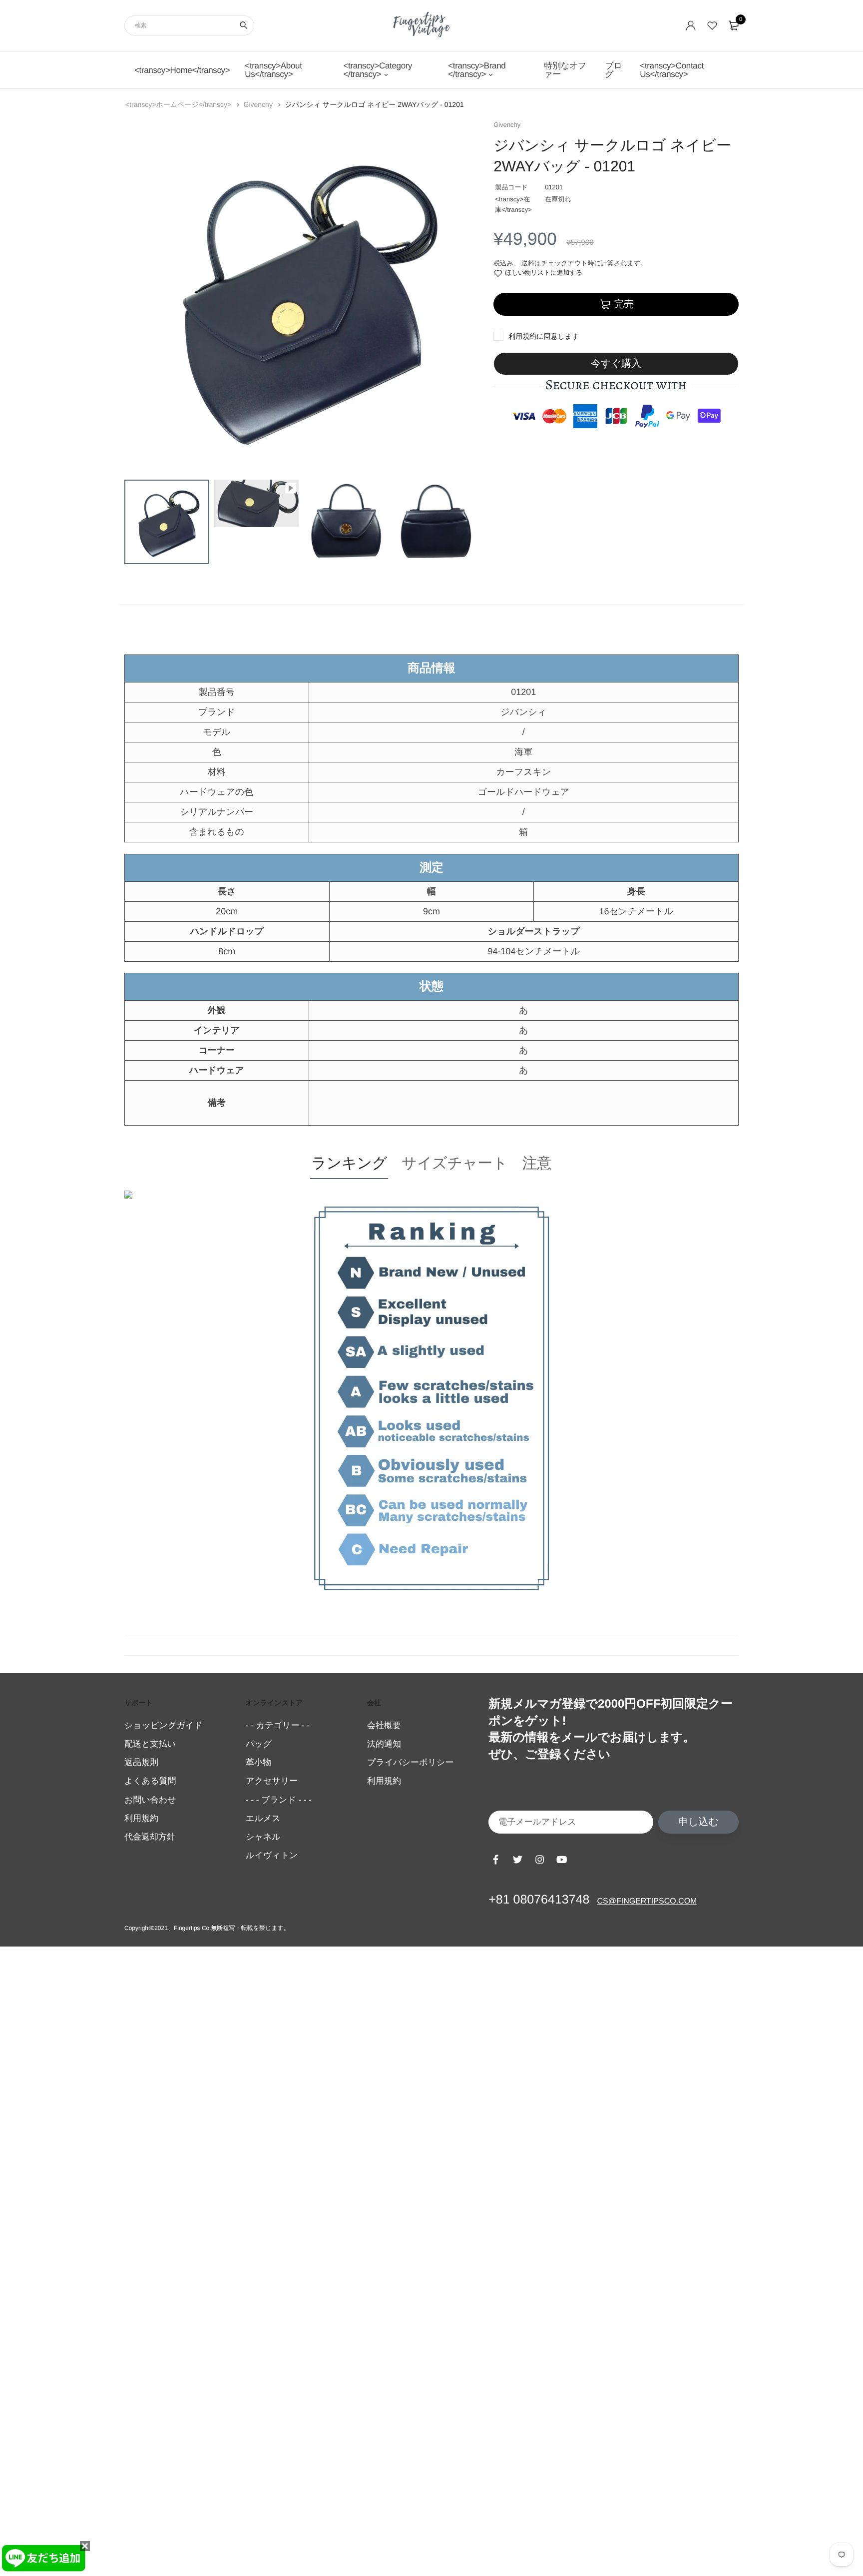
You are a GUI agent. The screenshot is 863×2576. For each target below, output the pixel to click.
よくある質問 (150, 1781)
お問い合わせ (150, 1800)
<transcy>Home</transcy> (182, 70)
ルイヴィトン (272, 1855)
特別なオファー (565, 70)
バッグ (259, 1744)
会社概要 (384, 1725)
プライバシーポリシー (410, 1762)
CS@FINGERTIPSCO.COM (647, 1901)
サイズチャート (454, 1163)
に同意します (544, 336)
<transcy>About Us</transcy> (273, 70)
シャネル (263, 1837)
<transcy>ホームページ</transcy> (179, 104)
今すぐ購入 (616, 364)
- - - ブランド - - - (279, 1800)
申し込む (698, 1822)
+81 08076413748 (539, 1900)
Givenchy (259, 104)
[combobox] (189, 25)
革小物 (258, 1762)
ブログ (613, 70)
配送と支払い (150, 1744)
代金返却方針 (150, 1837)
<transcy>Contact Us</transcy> (672, 70)
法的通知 (384, 1744)
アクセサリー (272, 1781)
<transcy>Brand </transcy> (477, 70)
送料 (528, 263)
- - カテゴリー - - (278, 1725)
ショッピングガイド (164, 1725)
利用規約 (522, 336)
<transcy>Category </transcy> (378, 70)
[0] (734, 25)
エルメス (263, 1818)
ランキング (349, 1163)
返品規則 (141, 1762)
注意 (537, 1163)
